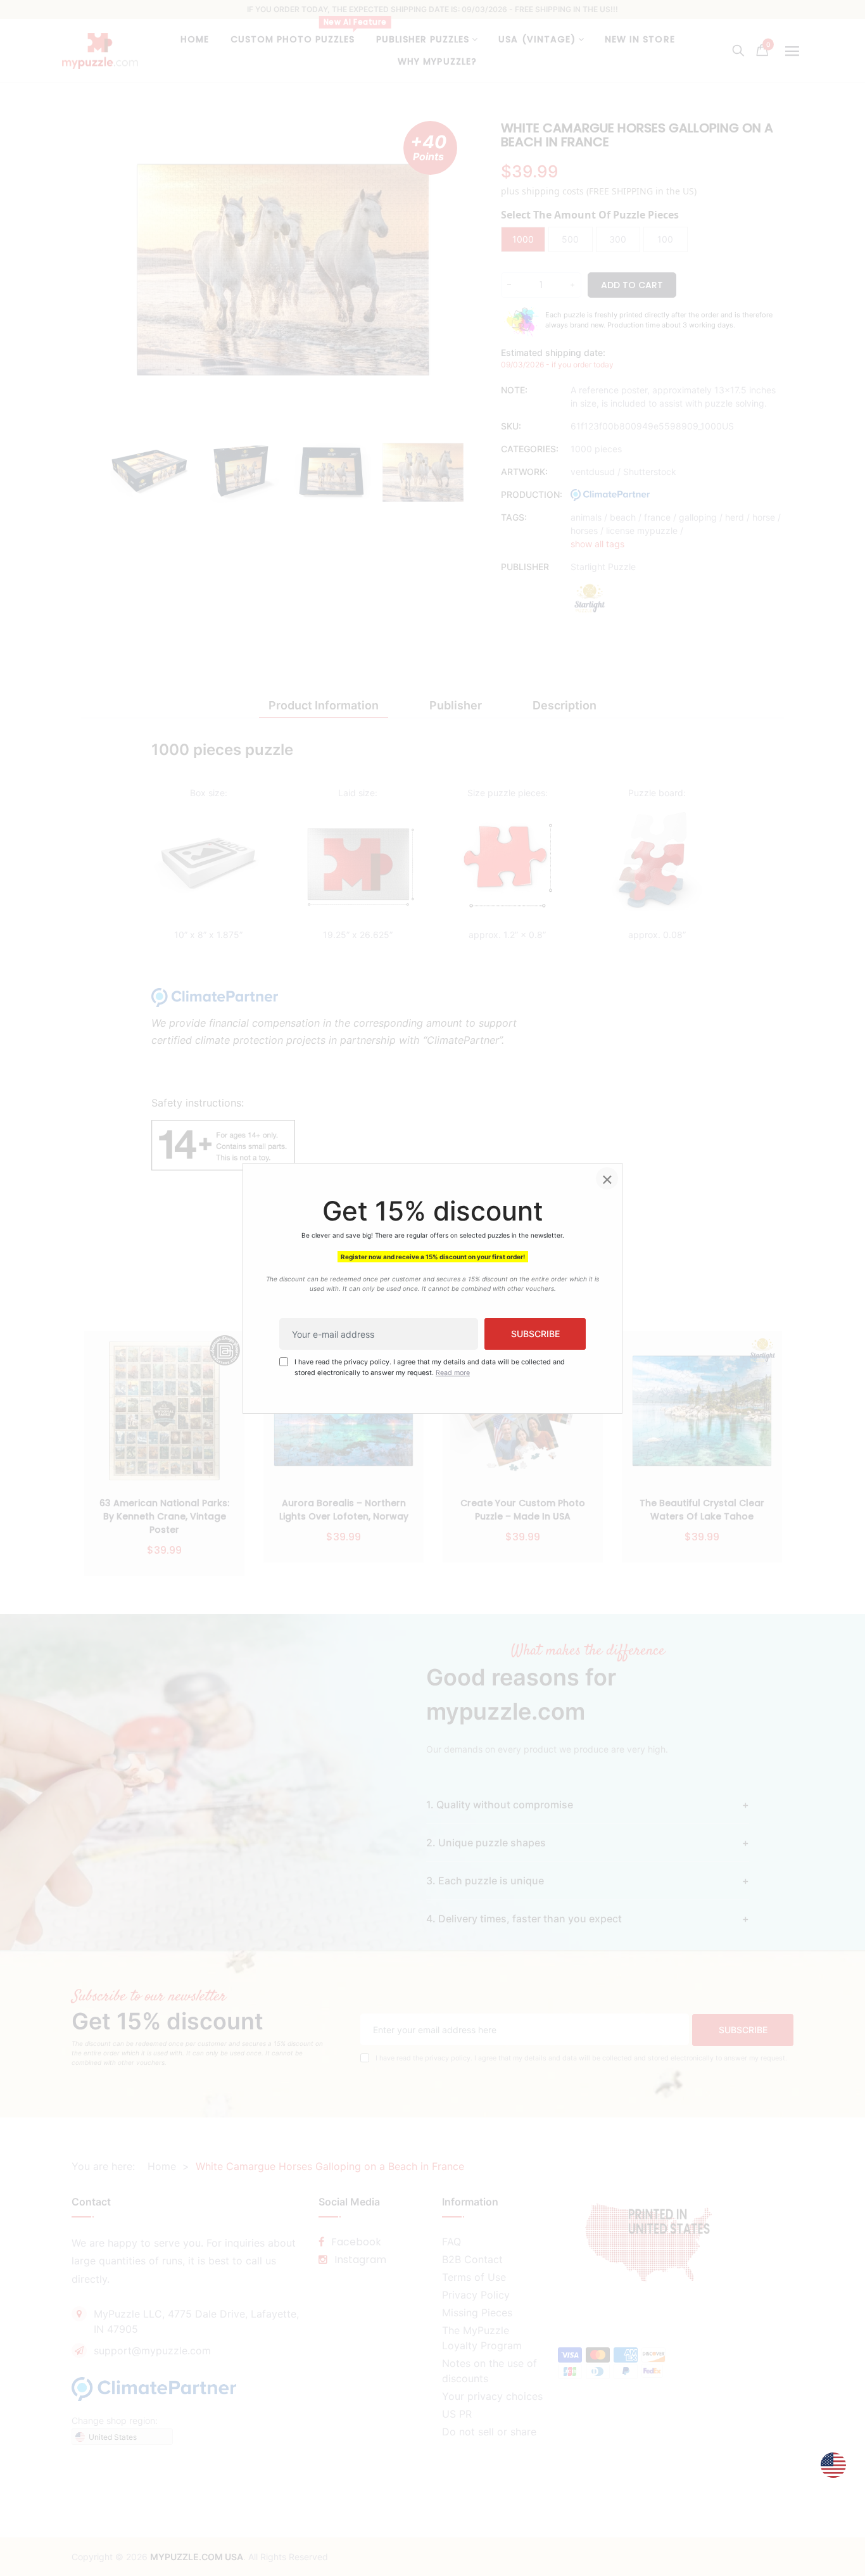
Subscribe (535, 1334)
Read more (453, 1372)
